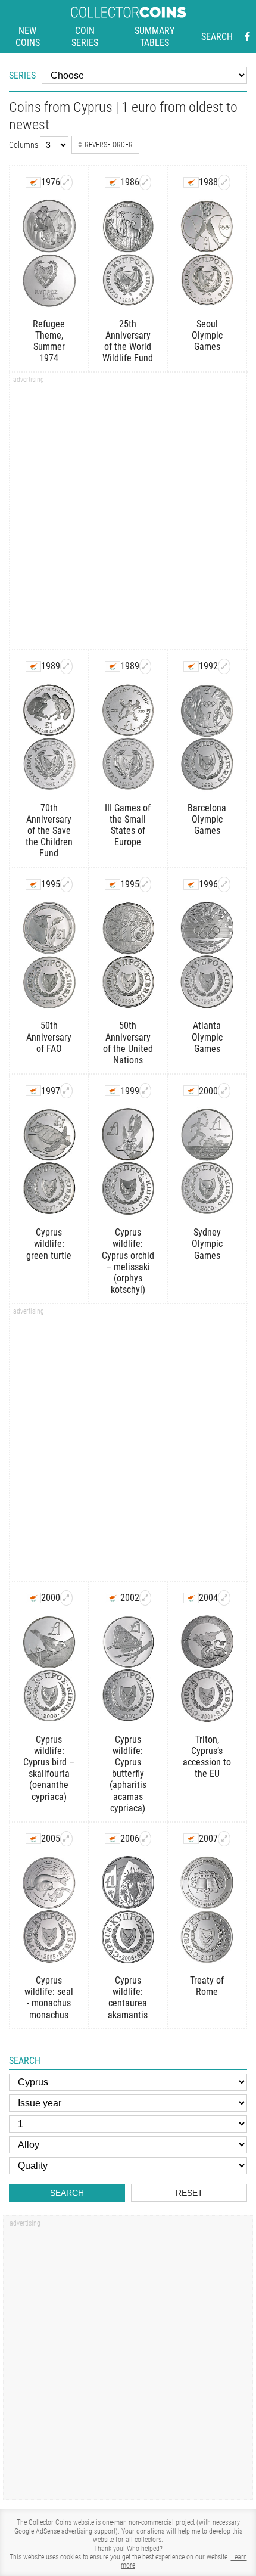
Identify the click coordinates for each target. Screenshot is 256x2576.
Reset (189, 2193)
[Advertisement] (128, 515)
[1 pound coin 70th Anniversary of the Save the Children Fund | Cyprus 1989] (66, 666)
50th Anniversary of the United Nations (128, 1043)
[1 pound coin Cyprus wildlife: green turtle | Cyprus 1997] (66, 1091)
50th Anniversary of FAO (49, 1037)
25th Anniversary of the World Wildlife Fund (128, 341)
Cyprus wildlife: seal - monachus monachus (49, 1998)
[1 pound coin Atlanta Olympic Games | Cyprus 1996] (224, 884)
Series (22, 75)
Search (217, 37)
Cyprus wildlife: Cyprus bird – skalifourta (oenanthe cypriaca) (49, 1768)
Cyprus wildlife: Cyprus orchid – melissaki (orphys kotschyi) (128, 1261)
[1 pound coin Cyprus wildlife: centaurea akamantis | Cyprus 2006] (146, 1839)
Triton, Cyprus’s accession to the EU (207, 1757)
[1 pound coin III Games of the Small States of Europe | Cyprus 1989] (146, 666)
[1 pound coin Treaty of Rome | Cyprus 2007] (224, 1839)
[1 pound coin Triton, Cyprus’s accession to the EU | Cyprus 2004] (224, 1598)
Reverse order (109, 145)
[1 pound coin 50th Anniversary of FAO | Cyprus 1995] (66, 884)
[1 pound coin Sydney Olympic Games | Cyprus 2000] (224, 1091)
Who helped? (145, 2549)
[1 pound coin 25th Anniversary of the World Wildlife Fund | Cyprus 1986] (146, 182)
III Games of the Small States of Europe (128, 825)
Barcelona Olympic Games (207, 819)
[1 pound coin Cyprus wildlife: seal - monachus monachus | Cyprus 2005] (66, 1839)
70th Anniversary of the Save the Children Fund (49, 831)
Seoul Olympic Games (207, 335)
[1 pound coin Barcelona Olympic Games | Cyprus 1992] (224, 666)
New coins (28, 37)
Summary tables (154, 37)
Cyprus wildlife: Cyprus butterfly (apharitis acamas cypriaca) (128, 1774)
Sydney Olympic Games (207, 1244)
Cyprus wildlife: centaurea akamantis (128, 1998)
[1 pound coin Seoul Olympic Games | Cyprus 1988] (224, 182)
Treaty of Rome (207, 1986)
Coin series (85, 37)
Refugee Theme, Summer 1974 (49, 341)
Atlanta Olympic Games (207, 1037)
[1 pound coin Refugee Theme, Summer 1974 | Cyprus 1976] (66, 182)
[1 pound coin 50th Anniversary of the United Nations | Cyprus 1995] (146, 884)
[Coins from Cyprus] (33, 182)
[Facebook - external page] (247, 37)
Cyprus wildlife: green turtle (49, 1244)
